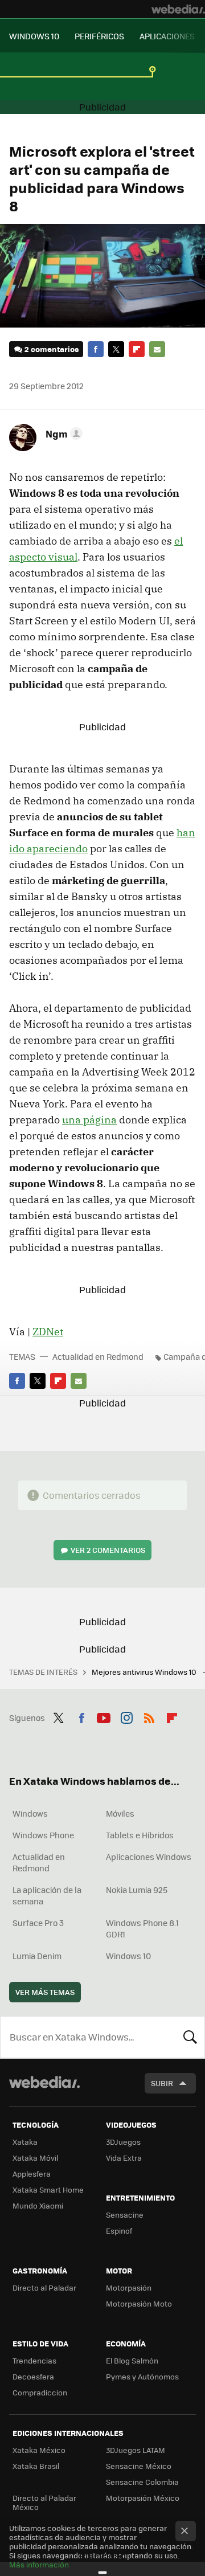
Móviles (120, 1813)
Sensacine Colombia (142, 2482)
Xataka (25, 2142)
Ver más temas (45, 1992)
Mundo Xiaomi (38, 2205)
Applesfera (32, 2174)
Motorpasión (129, 2287)
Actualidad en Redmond (98, 1356)
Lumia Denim (37, 1956)
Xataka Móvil (35, 2158)
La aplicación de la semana (47, 1895)
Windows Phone (43, 1835)
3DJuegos (123, 2142)
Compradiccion (40, 2392)
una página (89, 1120)
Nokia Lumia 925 (137, 1890)
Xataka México (39, 2450)
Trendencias (34, 2360)
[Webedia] (178, 9)
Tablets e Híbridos (140, 1835)
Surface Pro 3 (38, 1923)
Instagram (126, 1716)
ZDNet (48, 1332)
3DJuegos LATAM (136, 2450)
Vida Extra (124, 2158)
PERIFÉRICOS (99, 36)
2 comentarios (52, 349)
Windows (30, 1813)
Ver (108, 1550)
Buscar (190, 2037)
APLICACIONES (167, 36)
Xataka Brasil (36, 2466)
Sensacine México (139, 2466)
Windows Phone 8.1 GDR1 (142, 1928)
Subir (162, 2083)
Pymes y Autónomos (142, 2376)
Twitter (116, 349)
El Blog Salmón (132, 2360)
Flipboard (137, 349)
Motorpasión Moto (139, 2303)
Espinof (119, 2231)
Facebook (96, 349)
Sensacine (125, 2215)
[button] (62, 434)
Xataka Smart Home (48, 2189)
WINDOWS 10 (34, 36)
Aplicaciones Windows (149, 1857)
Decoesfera (33, 2376)
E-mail (157, 349)
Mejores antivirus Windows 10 (145, 1672)
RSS (149, 1716)
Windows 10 (128, 1956)
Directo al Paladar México (44, 2502)
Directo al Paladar (44, 2287)
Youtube (104, 1716)
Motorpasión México (143, 2498)
